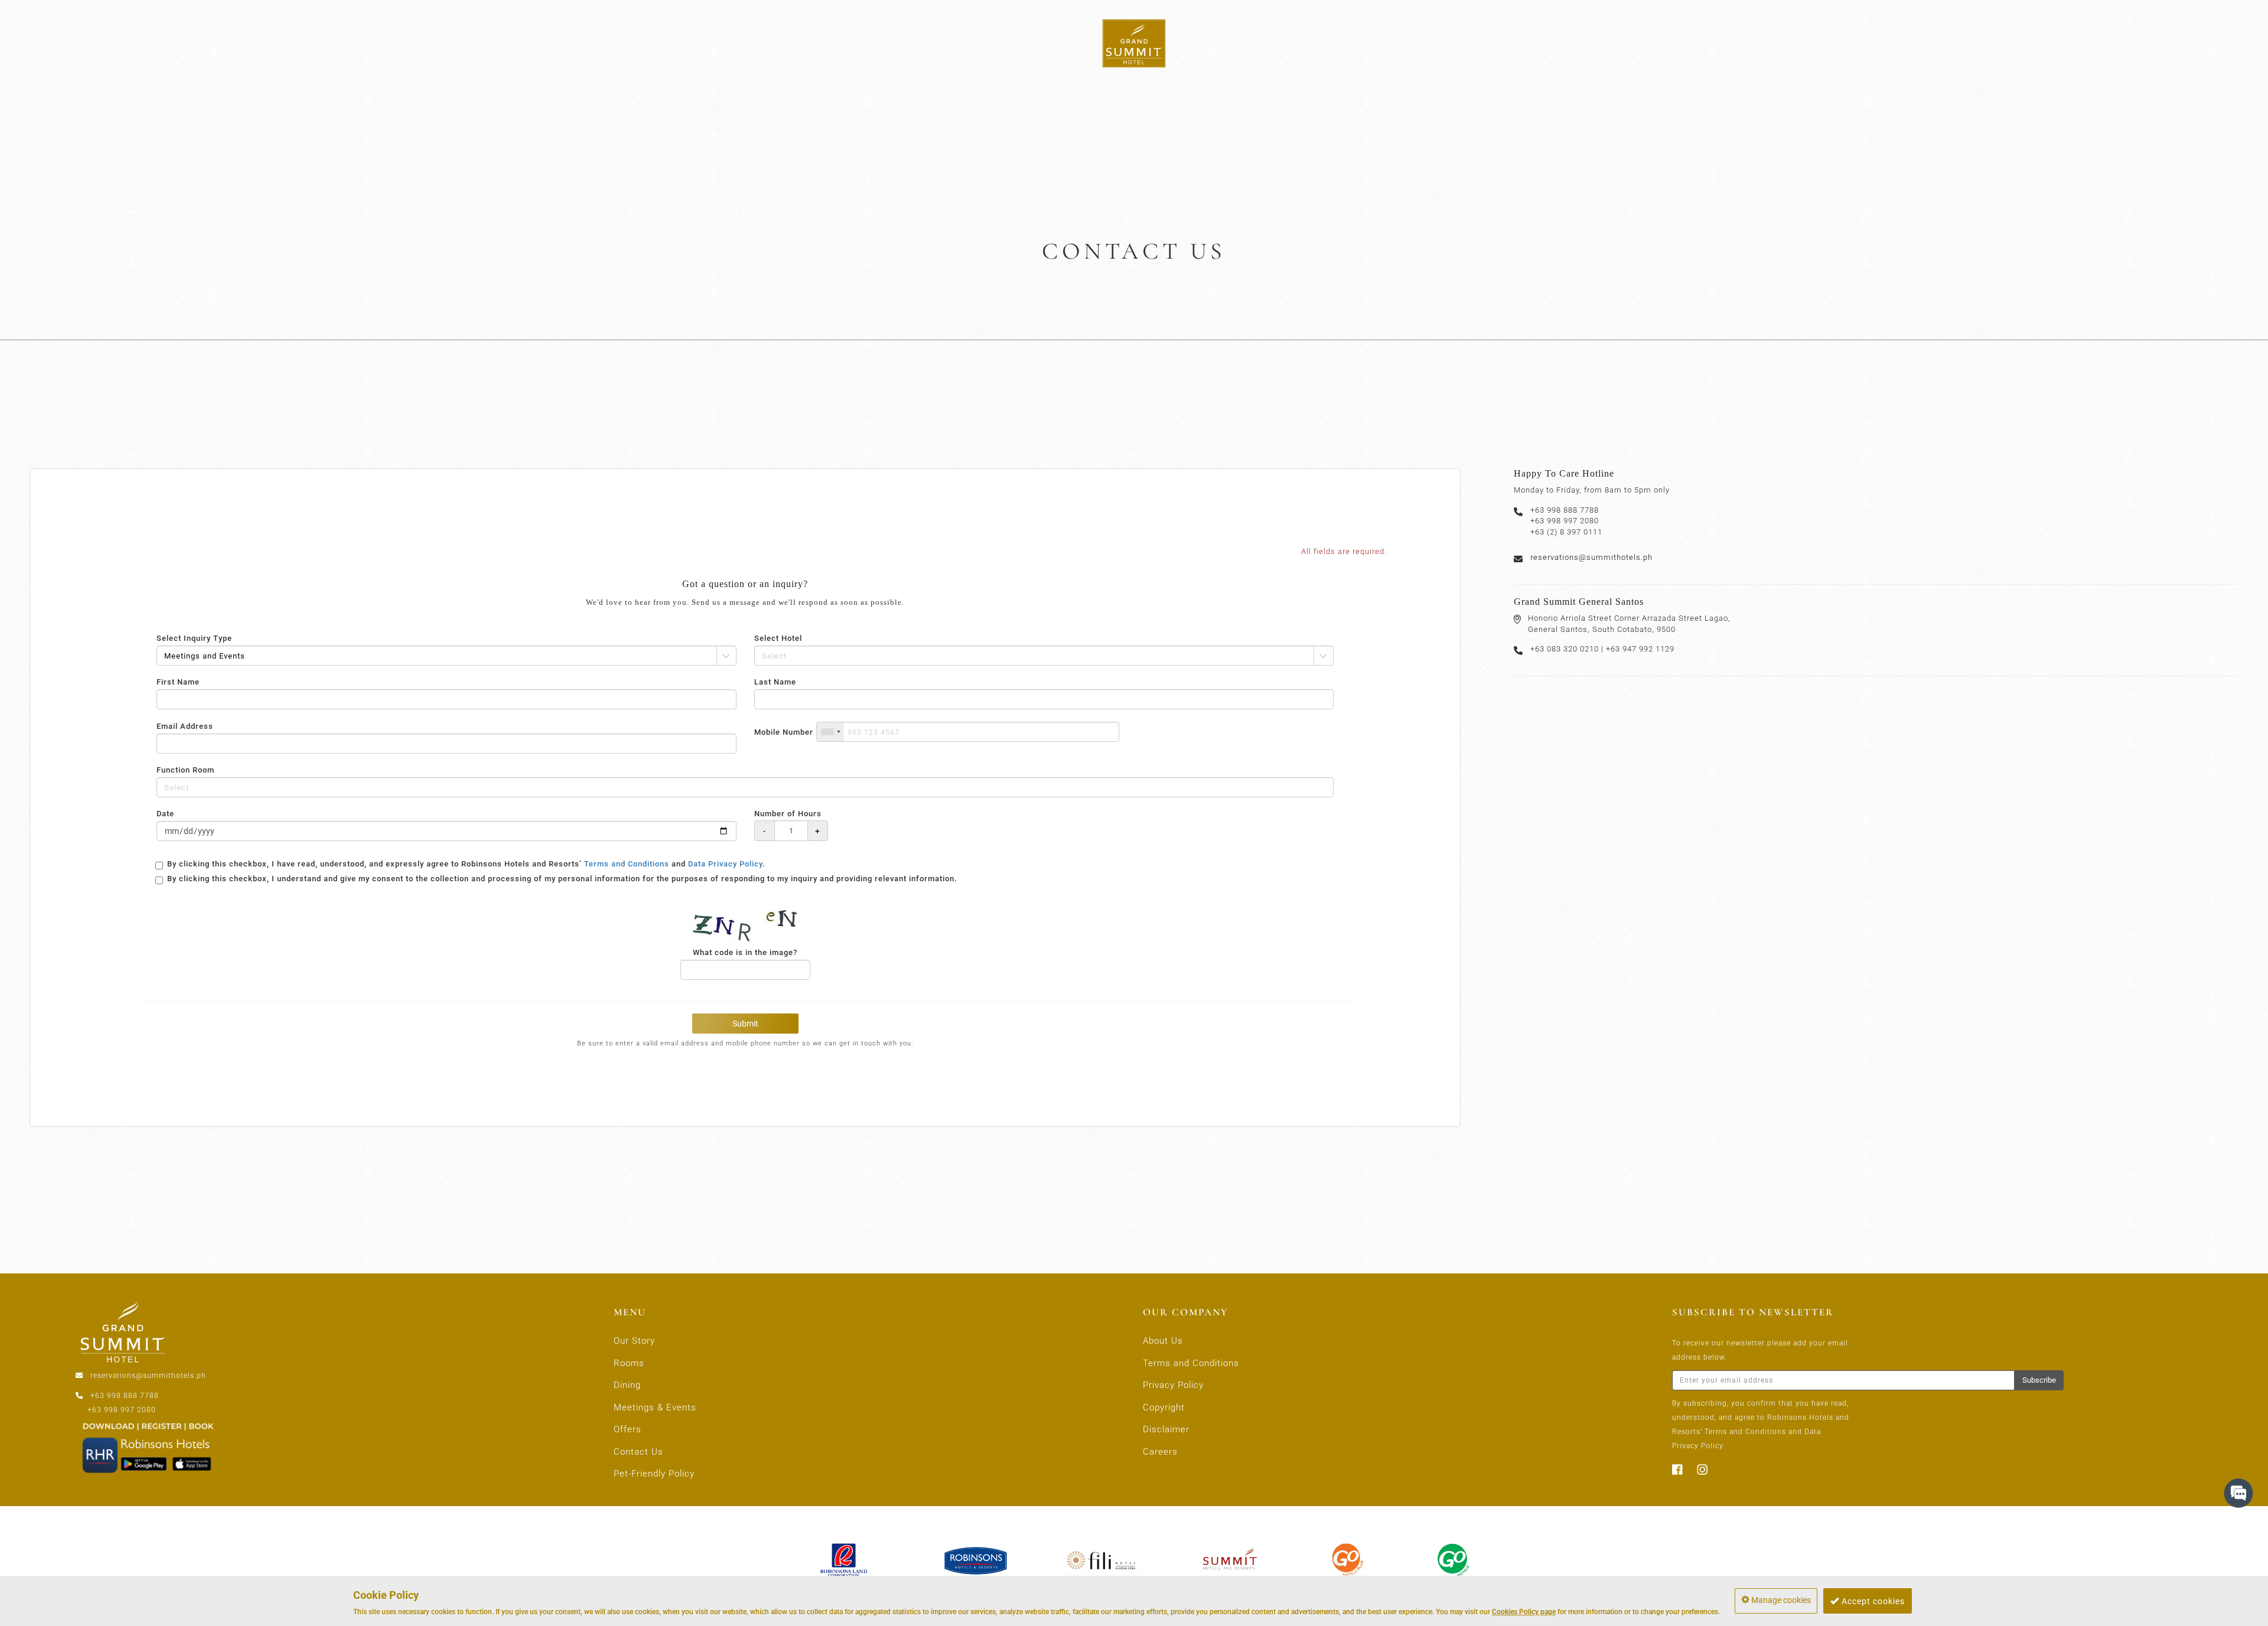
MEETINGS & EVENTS (2064, 42)
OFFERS (2147, 42)
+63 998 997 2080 (122, 1410)
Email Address (185, 726)
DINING (211, 42)
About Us (1163, 1341)
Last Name (775, 682)
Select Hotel (778, 638)
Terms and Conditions (627, 864)
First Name (178, 682)
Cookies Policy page (1524, 1612)
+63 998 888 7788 (125, 1396)
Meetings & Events (655, 1407)
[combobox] (830, 732)
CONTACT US (2212, 42)
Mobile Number (784, 732)
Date (165, 814)
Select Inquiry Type (194, 638)
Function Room (185, 770)
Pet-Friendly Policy (654, 1474)
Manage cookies (1780, 1600)
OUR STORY (67, 42)
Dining (627, 1385)
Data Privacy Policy (725, 864)
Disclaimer (1166, 1429)
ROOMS (144, 42)
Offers (628, 1429)
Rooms (629, 1363)
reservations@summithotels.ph (1591, 557)
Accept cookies (1872, 1601)
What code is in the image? (745, 952)
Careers (1160, 1452)
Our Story (634, 1341)
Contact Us (638, 1452)
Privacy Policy (1173, 1385)
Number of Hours (788, 814)
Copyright (1164, 1407)
